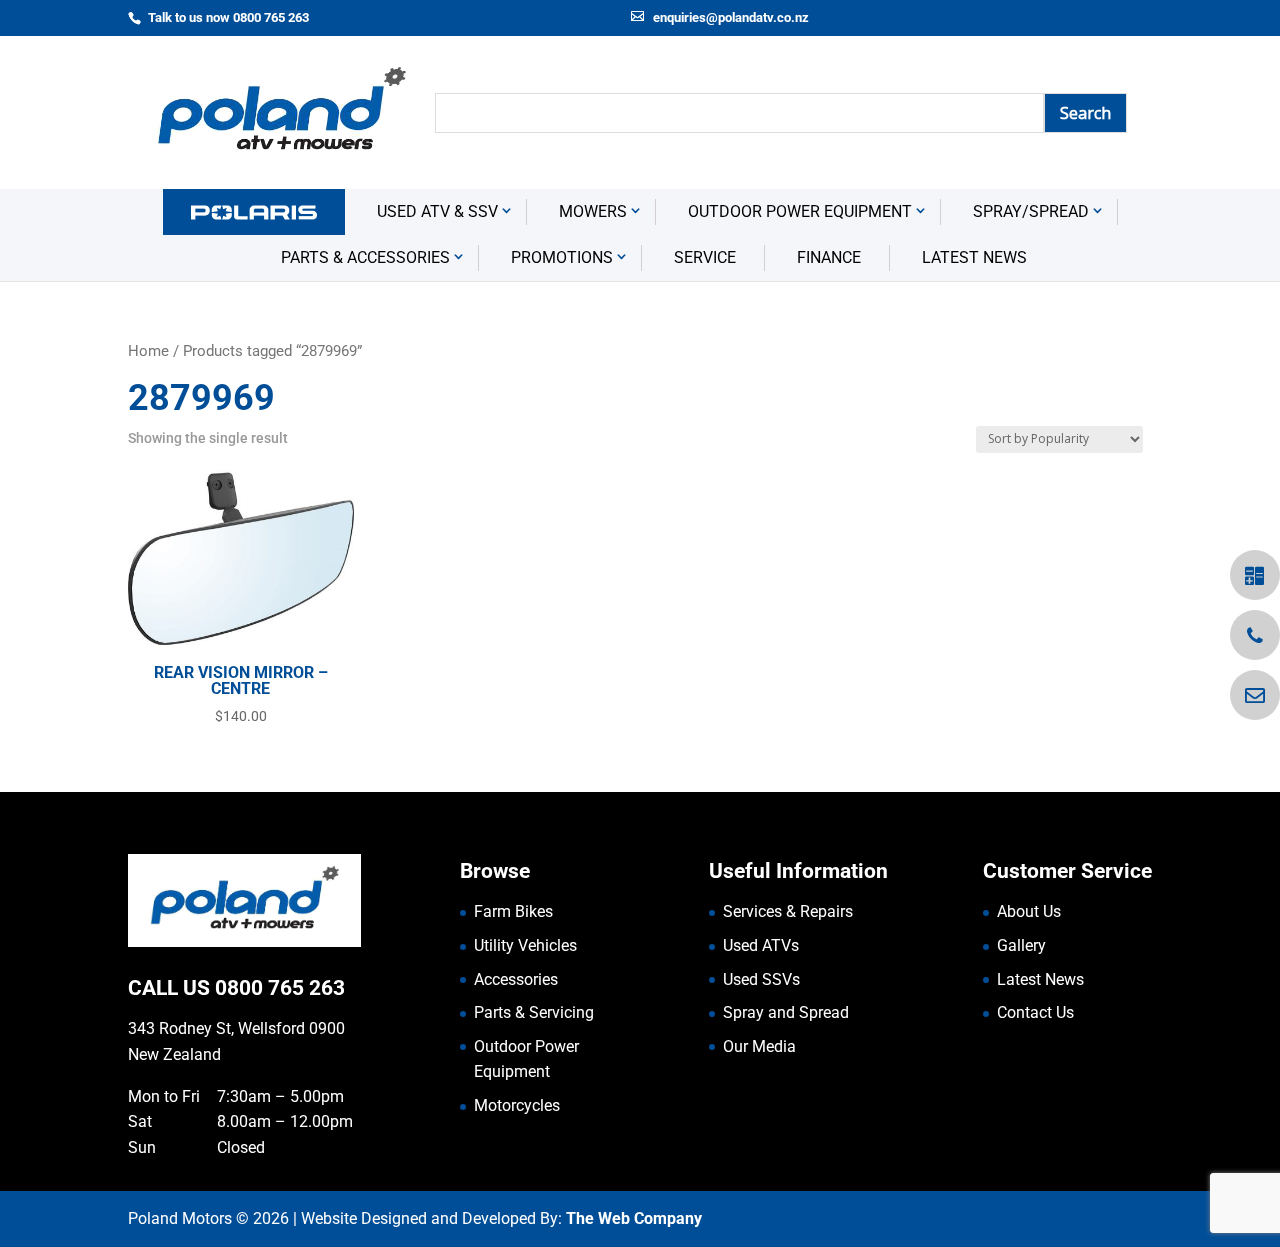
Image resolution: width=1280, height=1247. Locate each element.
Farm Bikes (513, 911)
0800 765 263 (280, 988)
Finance (829, 257)
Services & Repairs (788, 911)
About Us (1029, 911)
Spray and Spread (786, 1012)
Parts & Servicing (534, 1012)
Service (705, 257)
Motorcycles (517, 1105)
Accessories (516, 979)
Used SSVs (761, 979)
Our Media (759, 1046)
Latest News (974, 257)
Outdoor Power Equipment (800, 211)
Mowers (593, 211)
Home (148, 351)
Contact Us (1035, 1012)
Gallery (1021, 945)
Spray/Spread (1031, 211)
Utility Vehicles (525, 945)
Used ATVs (761, 945)
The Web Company (634, 1218)
